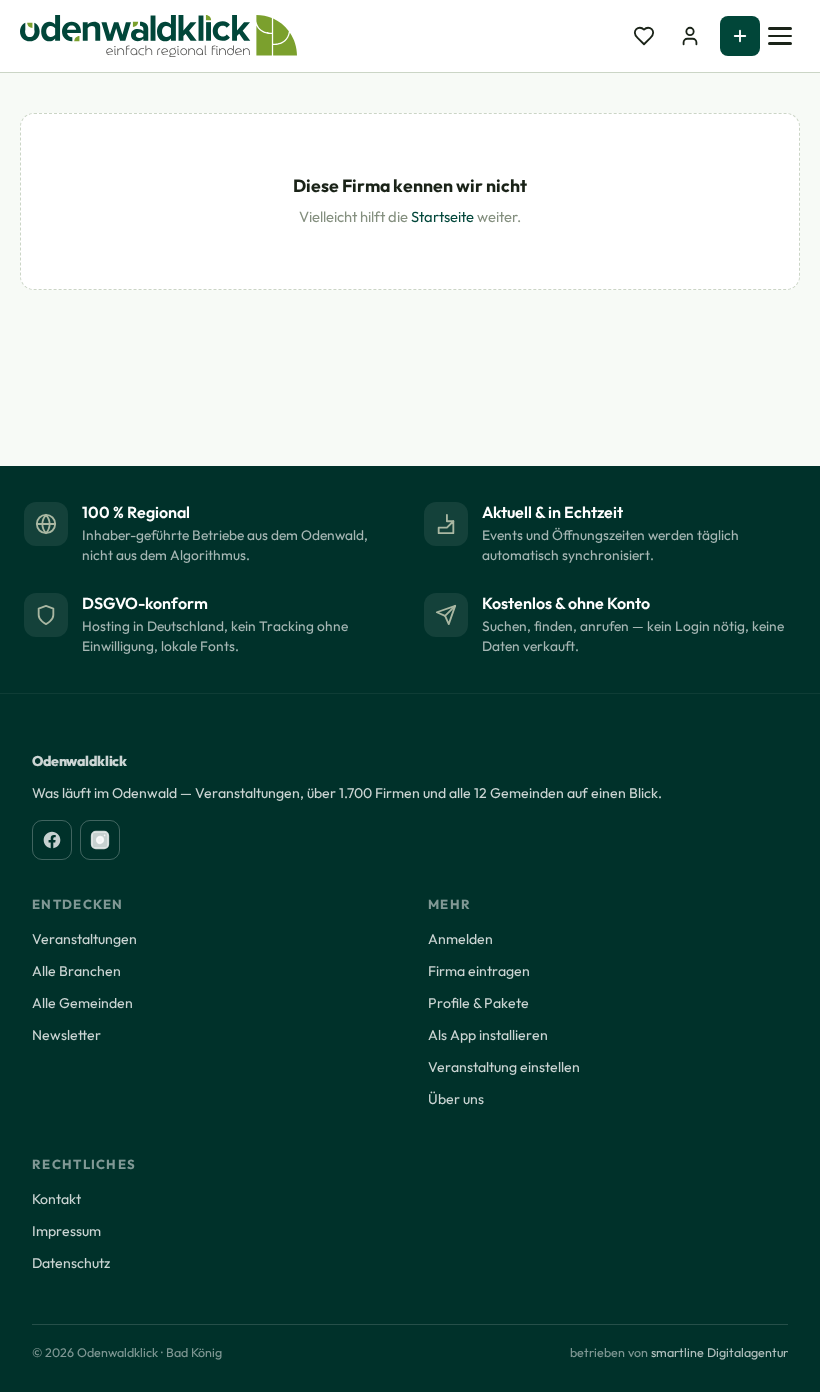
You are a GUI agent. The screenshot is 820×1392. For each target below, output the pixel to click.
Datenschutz (71, 1263)
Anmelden (460, 939)
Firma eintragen (479, 971)
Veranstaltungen (84, 939)
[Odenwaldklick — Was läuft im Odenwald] (158, 36)
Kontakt (56, 1199)
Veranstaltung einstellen (504, 1067)
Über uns (456, 1099)
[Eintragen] (740, 36)
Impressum (66, 1231)
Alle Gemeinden (82, 1003)
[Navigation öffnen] (780, 36)
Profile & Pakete (478, 1003)
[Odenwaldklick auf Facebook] (52, 840)
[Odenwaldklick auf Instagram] (100, 840)
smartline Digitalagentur (719, 1352)
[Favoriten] (644, 36)
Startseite (442, 216)
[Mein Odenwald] (690, 36)
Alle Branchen (76, 971)
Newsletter (66, 1035)
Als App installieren (488, 1035)
